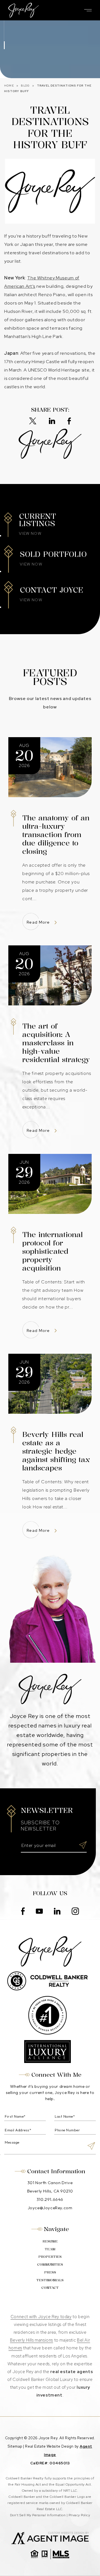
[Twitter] (33, 421)
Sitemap (15, 2446)
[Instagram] (75, 1912)
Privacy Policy (79, 2515)
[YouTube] (39, 1912)
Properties (50, 2257)
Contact (50, 2288)
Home (9, 86)
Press (50, 2272)
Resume (50, 2241)
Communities (50, 2264)
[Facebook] (69, 421)
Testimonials (50, 2280)
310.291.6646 (50, 2199)
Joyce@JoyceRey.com (50, 2208)
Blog (25, 86)
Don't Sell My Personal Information (38, 2515)
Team (50, 2249)
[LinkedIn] (52, 421)
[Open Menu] (88, 10)
